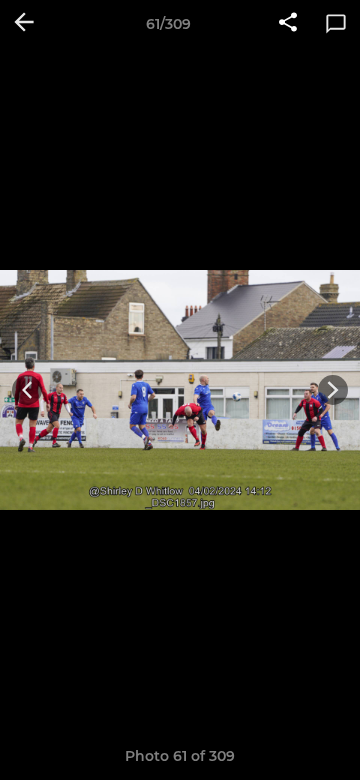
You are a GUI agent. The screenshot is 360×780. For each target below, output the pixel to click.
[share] (288, 24)
